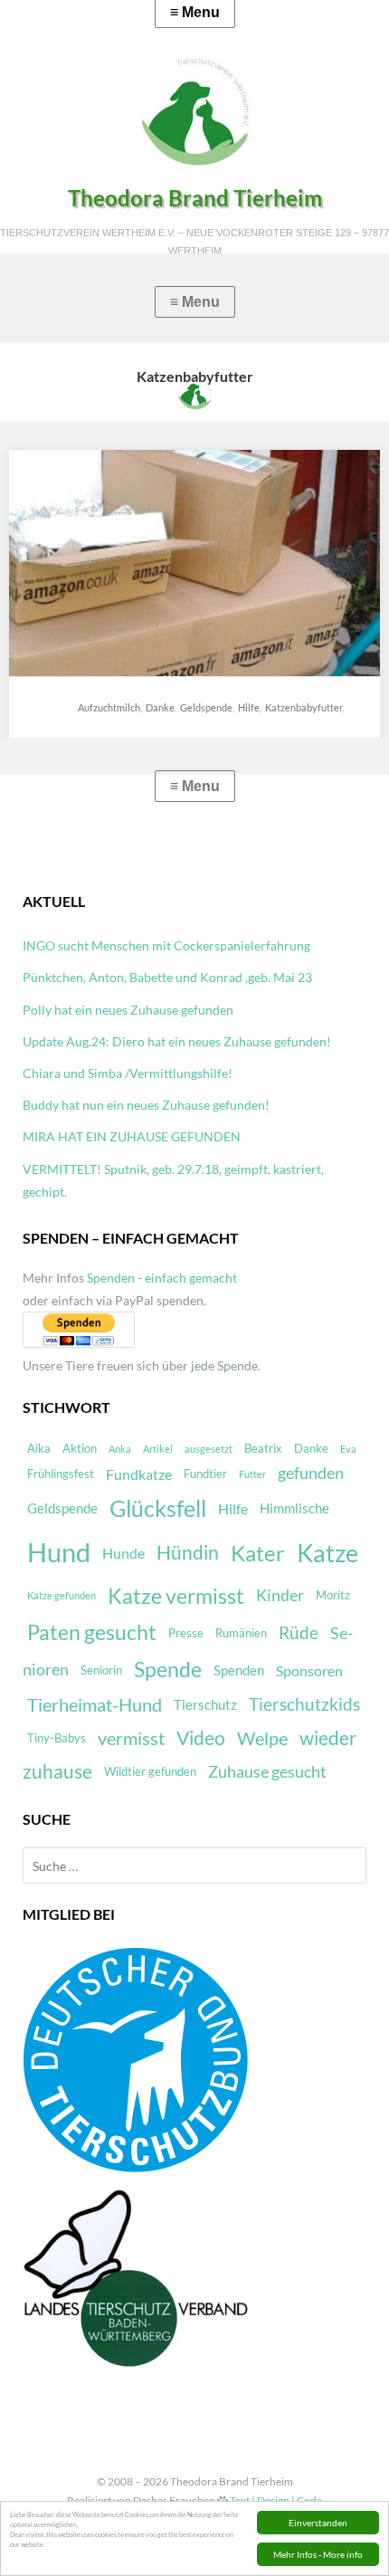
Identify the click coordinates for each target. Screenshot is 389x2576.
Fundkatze (139, 1474)
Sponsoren (309, 1670)
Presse (186, 1633)
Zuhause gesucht (267, 1772)
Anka (120, 1449)
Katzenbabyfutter (304, 707)
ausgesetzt (209, 1449)
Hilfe (249, 707)
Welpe (262, 1738)
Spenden (239, 1670)
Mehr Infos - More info (318, 2554)
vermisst (131, 1738)
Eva (348, 1449)
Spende (168, 1670)
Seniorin (101, 1670)
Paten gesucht (92, 1632)
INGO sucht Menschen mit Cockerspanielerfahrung (166, 945)
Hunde (123, 1553)
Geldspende (206, 707)
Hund (59, 1552)
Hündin (188, 1552)
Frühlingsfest (61, 1474)
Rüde (299, 1633)
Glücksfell (158, 1508)
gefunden (311, 1473)
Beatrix (263, 1448)
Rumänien (241, 1633)
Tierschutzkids (304, 1704)
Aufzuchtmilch (109, 707)
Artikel (158, 1449)
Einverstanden (318, 2523)
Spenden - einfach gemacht (162, 1278)
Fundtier (205, 1474)
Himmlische (294, 1508)
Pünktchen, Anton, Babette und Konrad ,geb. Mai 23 (167, 977)
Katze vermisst (176, 1596)
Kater (258, 1553)
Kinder (280, 1595)
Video (201, 1738)
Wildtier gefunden (150, 1771)
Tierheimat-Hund (95, 1705)
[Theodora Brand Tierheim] (194, 111)
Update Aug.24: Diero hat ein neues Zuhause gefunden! (177, 1041)
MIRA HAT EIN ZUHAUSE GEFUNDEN (132, 1136)
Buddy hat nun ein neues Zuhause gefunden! (146, 1105)
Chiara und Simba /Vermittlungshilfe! (128, 1073)
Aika (39, 1448)
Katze (327, 1553)
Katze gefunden (62, 1595)
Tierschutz (205, 1704)
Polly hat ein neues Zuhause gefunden (128, 1010)
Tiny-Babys (57, 1738)
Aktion (80, 1448)
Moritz (333, 1595)
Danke (160, 707)
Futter (252, 1474)
